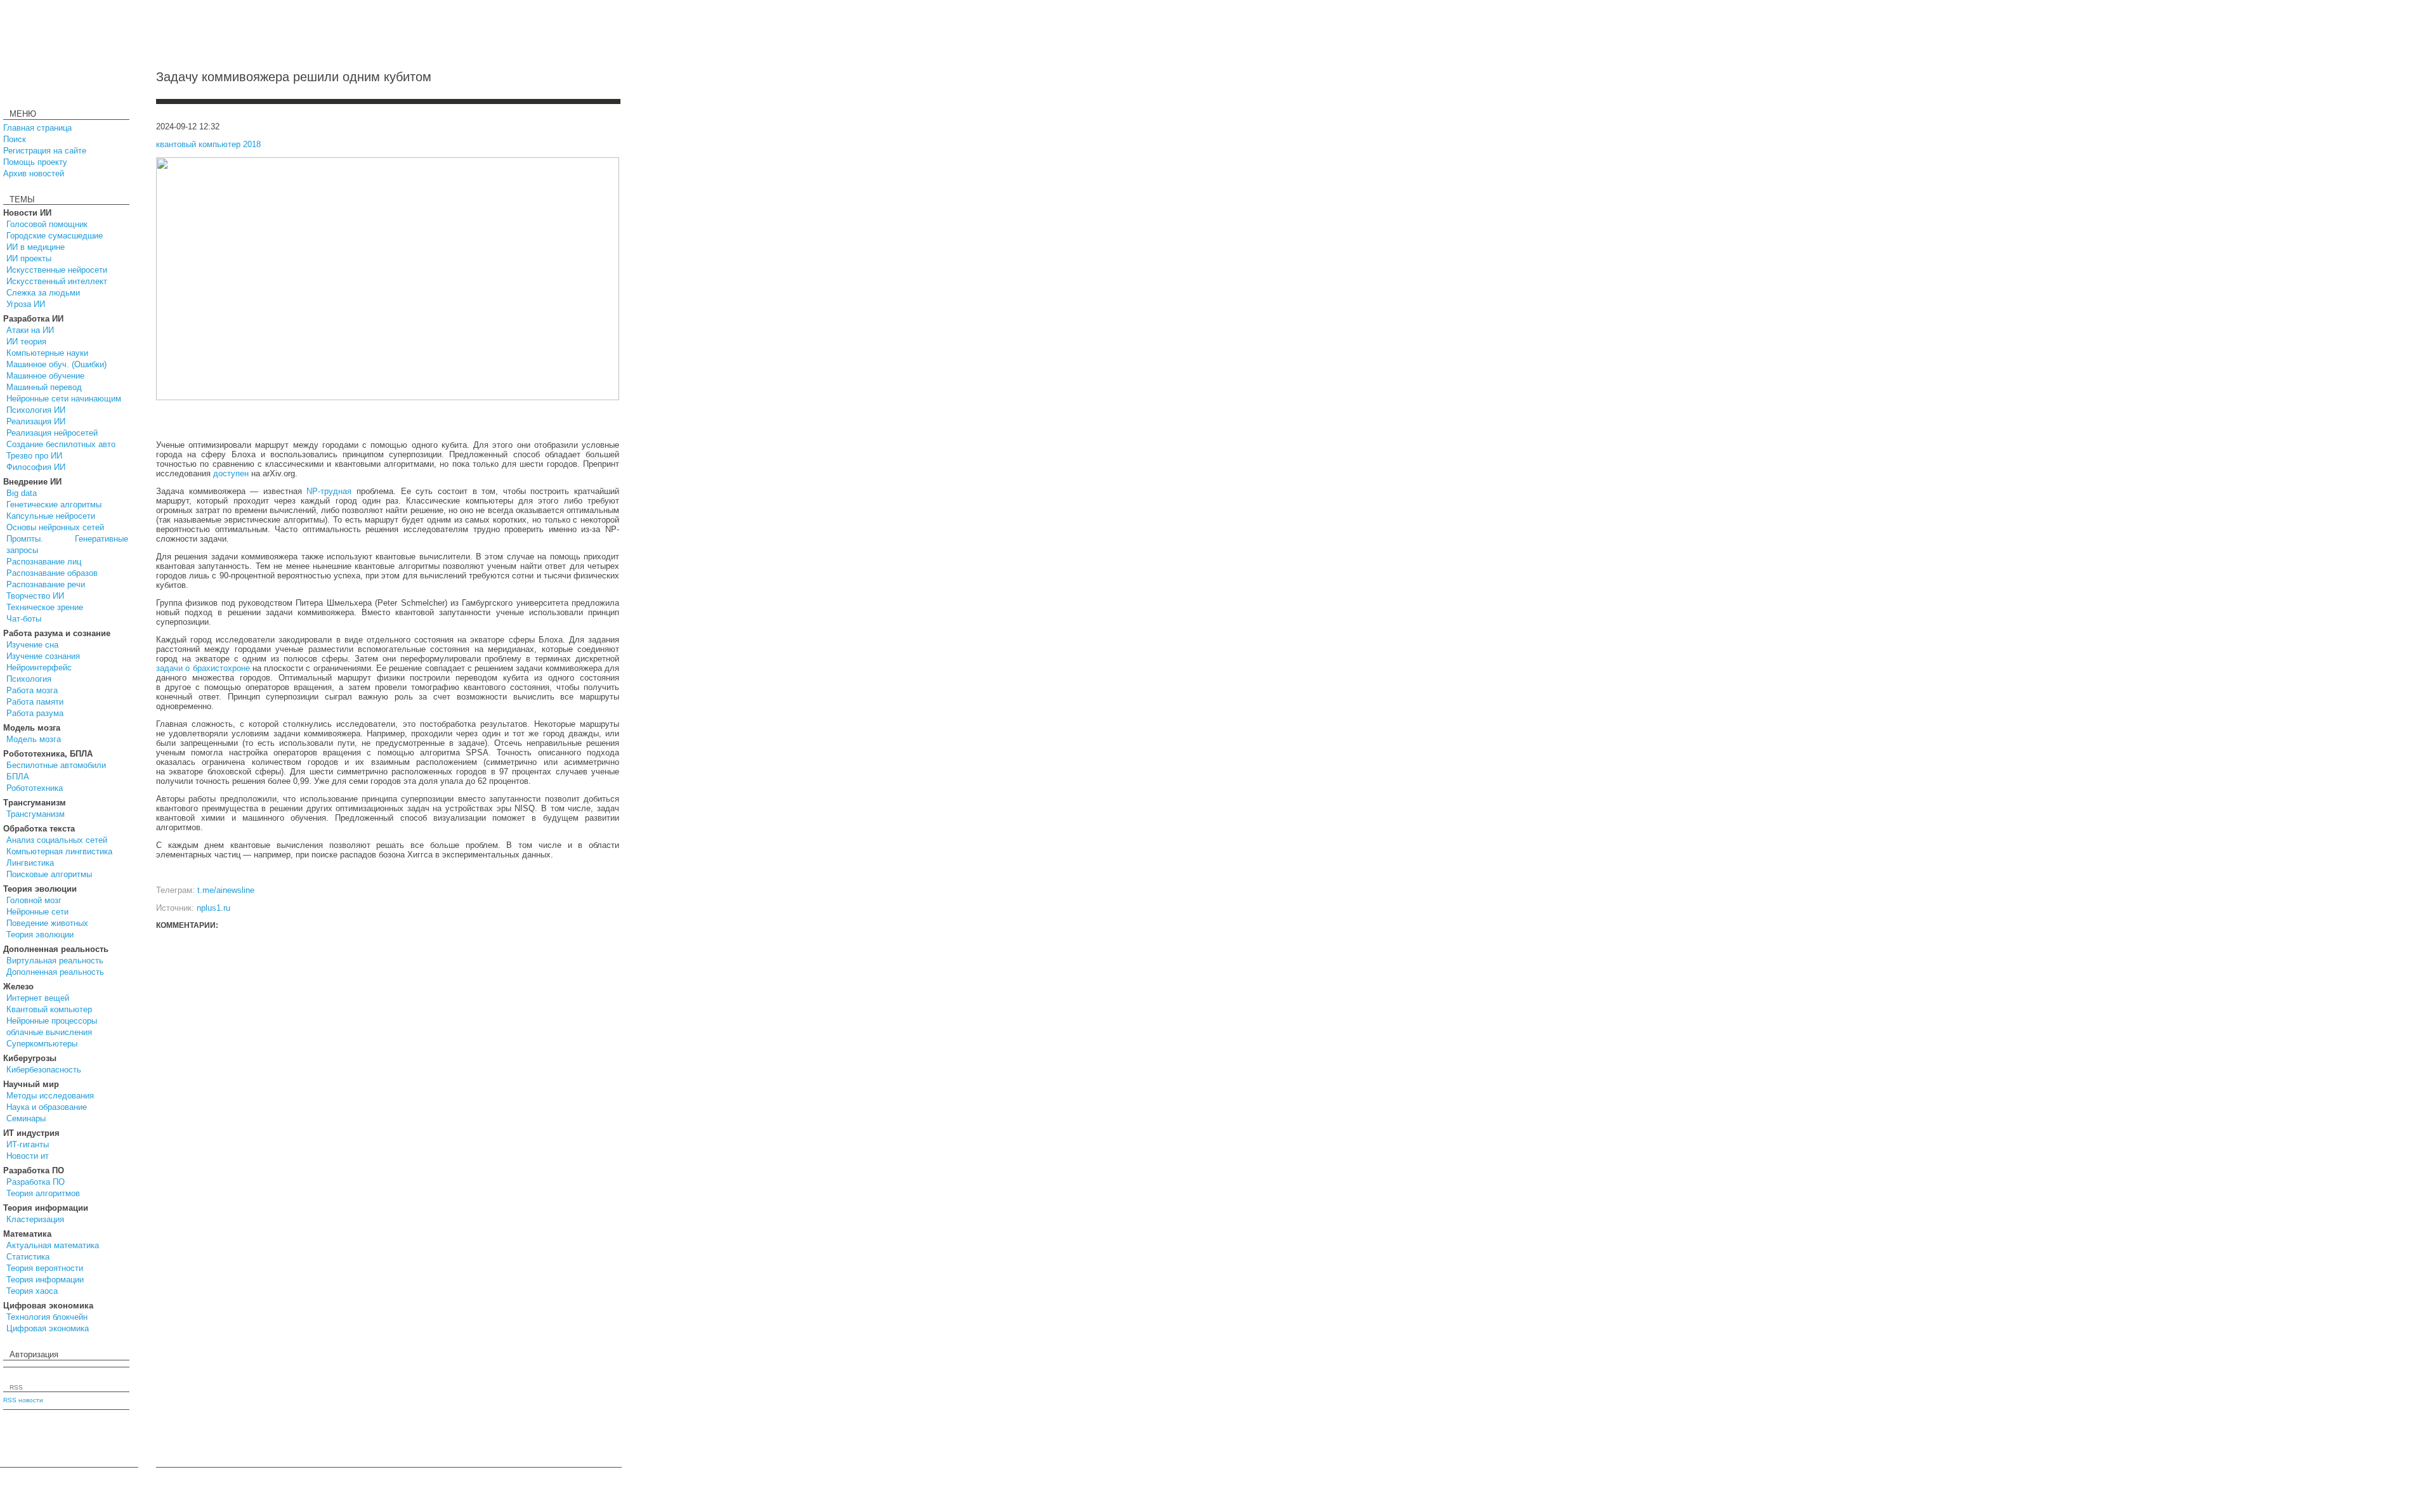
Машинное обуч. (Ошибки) (56, 364)
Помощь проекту (35, 162)
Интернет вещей (38, 998)
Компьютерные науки (47, 353)
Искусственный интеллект (57, 281)
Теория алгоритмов (43, 1193)
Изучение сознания (43, 656)
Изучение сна (32, 645)
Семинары (26, 1118)
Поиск (15, 139)
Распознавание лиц (44, 562)
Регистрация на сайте (45, 151)
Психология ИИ (36, 410)
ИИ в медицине (36, 247)
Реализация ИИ (36, 421)
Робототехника (35, 788)
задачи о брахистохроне (203, 668)
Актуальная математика (53, 1245)
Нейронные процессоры (52, 1021)
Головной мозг (34, 900)
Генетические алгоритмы (54, 505)
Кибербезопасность (44, 1070)
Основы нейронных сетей (55, 527)
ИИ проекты (29, 258)
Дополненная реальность (55, 972)
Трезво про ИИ (34, 456)
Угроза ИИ (26, 304)
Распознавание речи (46, 584)
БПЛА (18, 777)
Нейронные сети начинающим (64, 399)
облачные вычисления (49, 1032)
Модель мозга (34, 739)
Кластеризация (35, 1219)
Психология (29, 679)
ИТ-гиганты (28, 1144)
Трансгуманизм (36, 814)
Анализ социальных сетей (57, 840)
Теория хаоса (32, 1291)
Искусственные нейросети (57, 270)
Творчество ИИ (35, 596)
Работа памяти (35, 702)
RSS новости (23, 1400)
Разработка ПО (36, 1182)
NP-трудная (329, 491)
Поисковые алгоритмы (49, 874)
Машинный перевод (44, 387)
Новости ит (28, 1156)
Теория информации (45, 1280)
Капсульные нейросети (51, 516)
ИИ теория (26, 342)
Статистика (28, 1257)
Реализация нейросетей (52, 433)
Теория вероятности (45, 1268)
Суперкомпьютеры (42, 1044)
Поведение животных (47, 923)
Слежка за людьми (43, 293)
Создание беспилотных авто (61, 444)
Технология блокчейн (47, 1317)
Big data (22, 493)
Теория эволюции (40, 935)
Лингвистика (30, 863)
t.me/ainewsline (226, 890)
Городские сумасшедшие (55, 236)
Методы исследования (50, 1096)
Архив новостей (34, 173)
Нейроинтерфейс (39, 668)
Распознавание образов (52, 573)
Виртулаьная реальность (55, 961)
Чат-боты (24, 619)
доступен (231, 473)
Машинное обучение (45, 376)
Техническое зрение (45, 607)
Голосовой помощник (47, 224)
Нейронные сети (37, 912)
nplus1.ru (213, 908)
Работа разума (35, 713)
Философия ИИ (36, 467)
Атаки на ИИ (30, 330)
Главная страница (37, 128)
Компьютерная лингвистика (59, 851)
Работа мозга (32, 690)
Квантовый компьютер (49, 1009)
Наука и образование (47, 1107)
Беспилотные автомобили (56, 765)
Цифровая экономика (48, 1328)
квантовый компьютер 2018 (208, 144)
